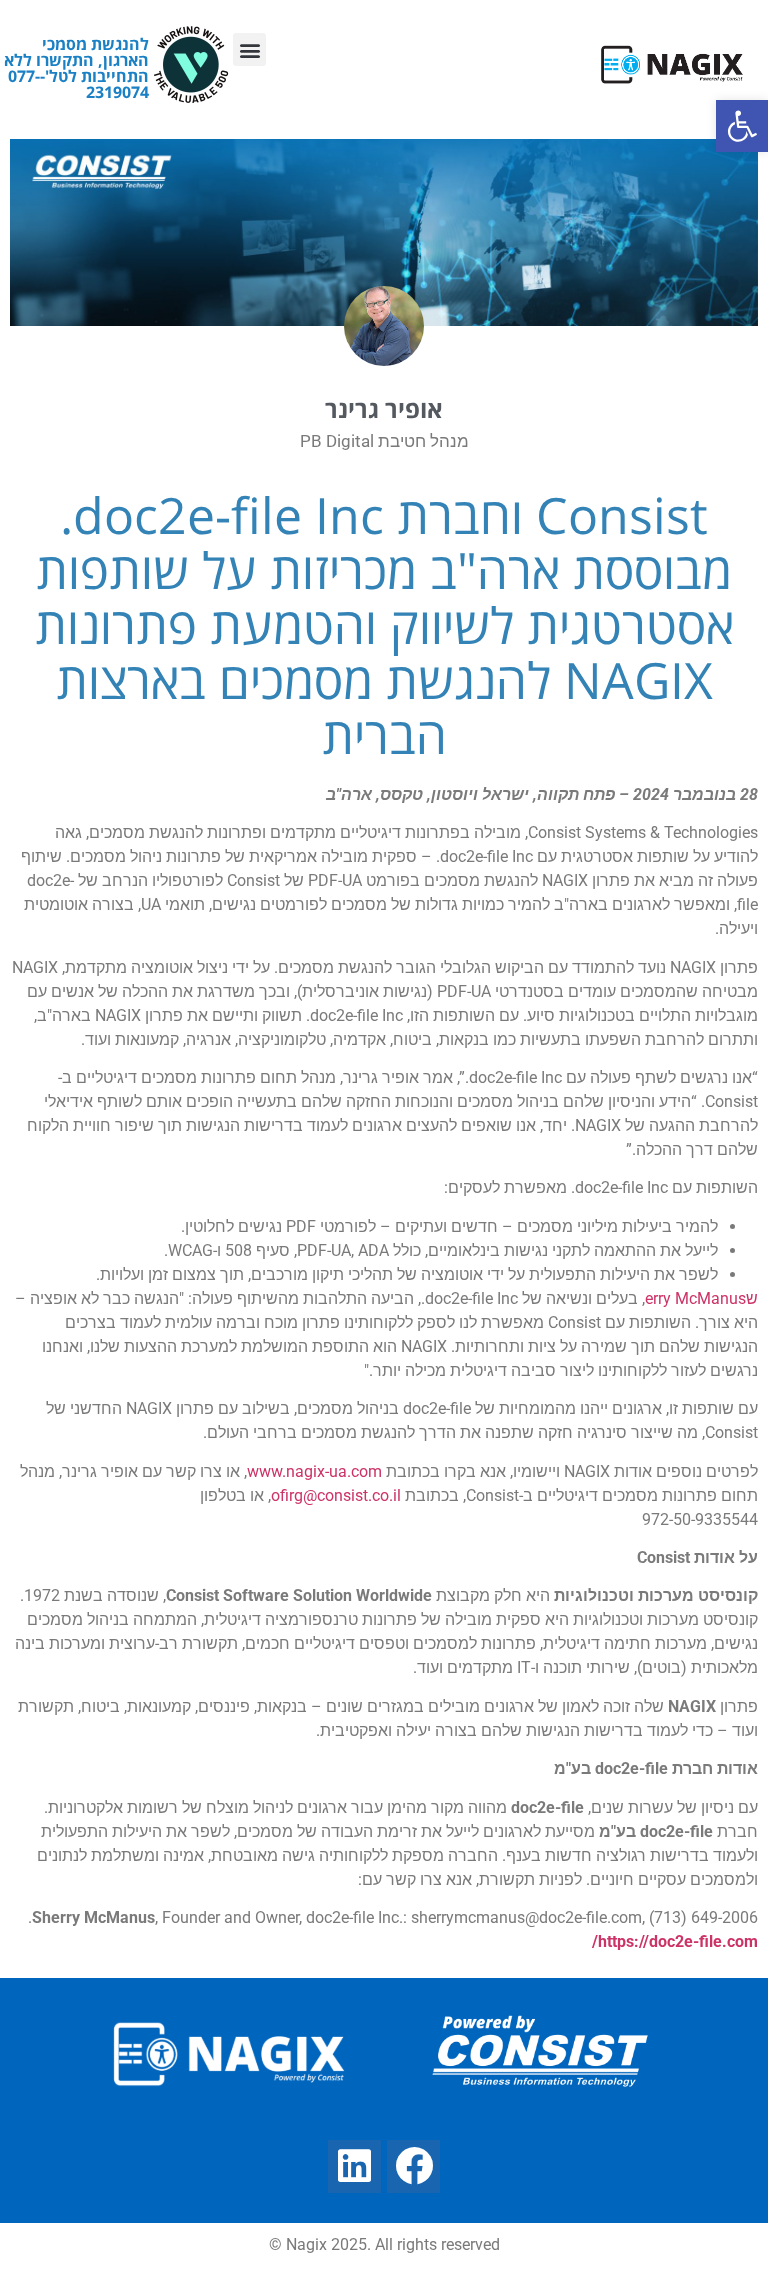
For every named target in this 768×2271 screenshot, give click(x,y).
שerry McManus (701, 1298)
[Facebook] (413, 2166)
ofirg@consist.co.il (336, 1495)
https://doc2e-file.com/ (675, 1941)
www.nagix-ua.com (314, 1471)
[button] (249, 49)
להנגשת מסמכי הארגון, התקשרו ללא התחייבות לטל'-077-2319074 (76, 68)
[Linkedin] (354, 2166)
